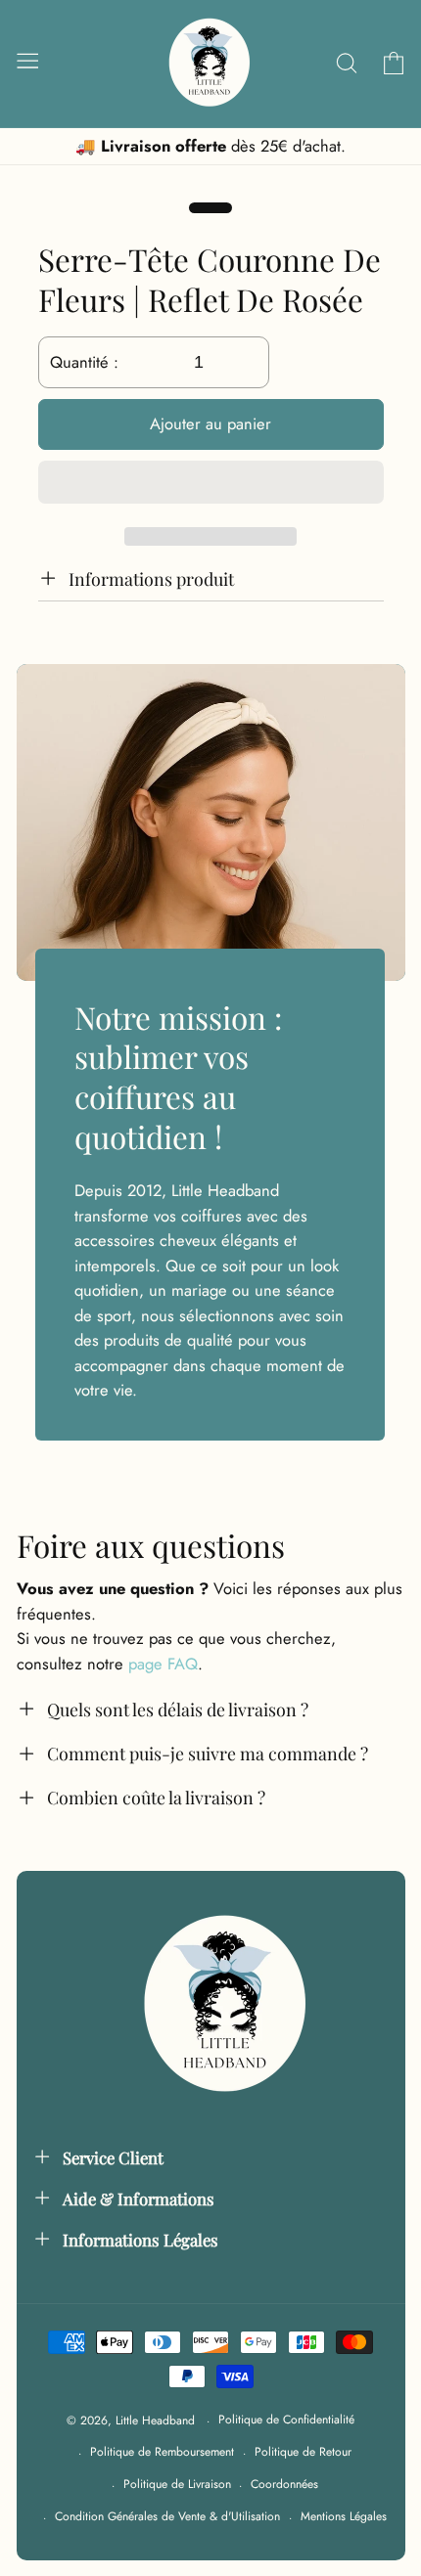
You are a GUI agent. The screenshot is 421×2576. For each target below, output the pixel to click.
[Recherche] (347, 64)
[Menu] (26, 60)
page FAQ (163, 1664)
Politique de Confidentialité (286, 2420)
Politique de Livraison (177, 2484)
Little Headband (155, 2421)
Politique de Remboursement (162, 2452)
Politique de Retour (303, 2452)
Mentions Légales (344, 2516)
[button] (211, 486)
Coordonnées (284, 2484)
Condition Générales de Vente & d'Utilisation (167, 2516)
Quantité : (84, 362)
